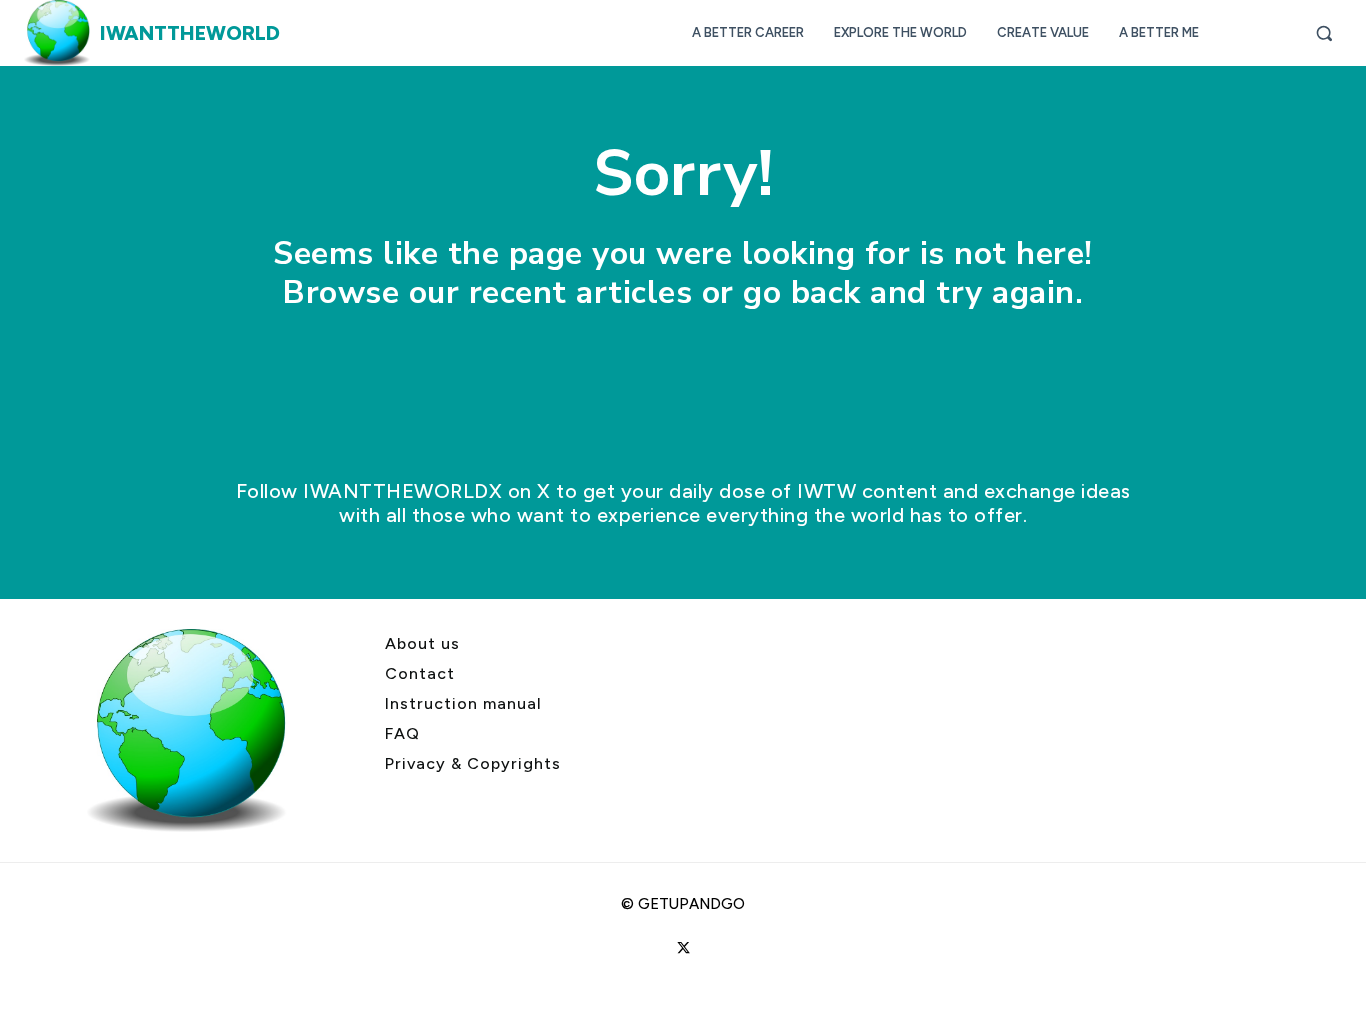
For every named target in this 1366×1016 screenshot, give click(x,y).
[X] (682, 948)
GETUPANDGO (691, 904)
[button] (1324, 33)
